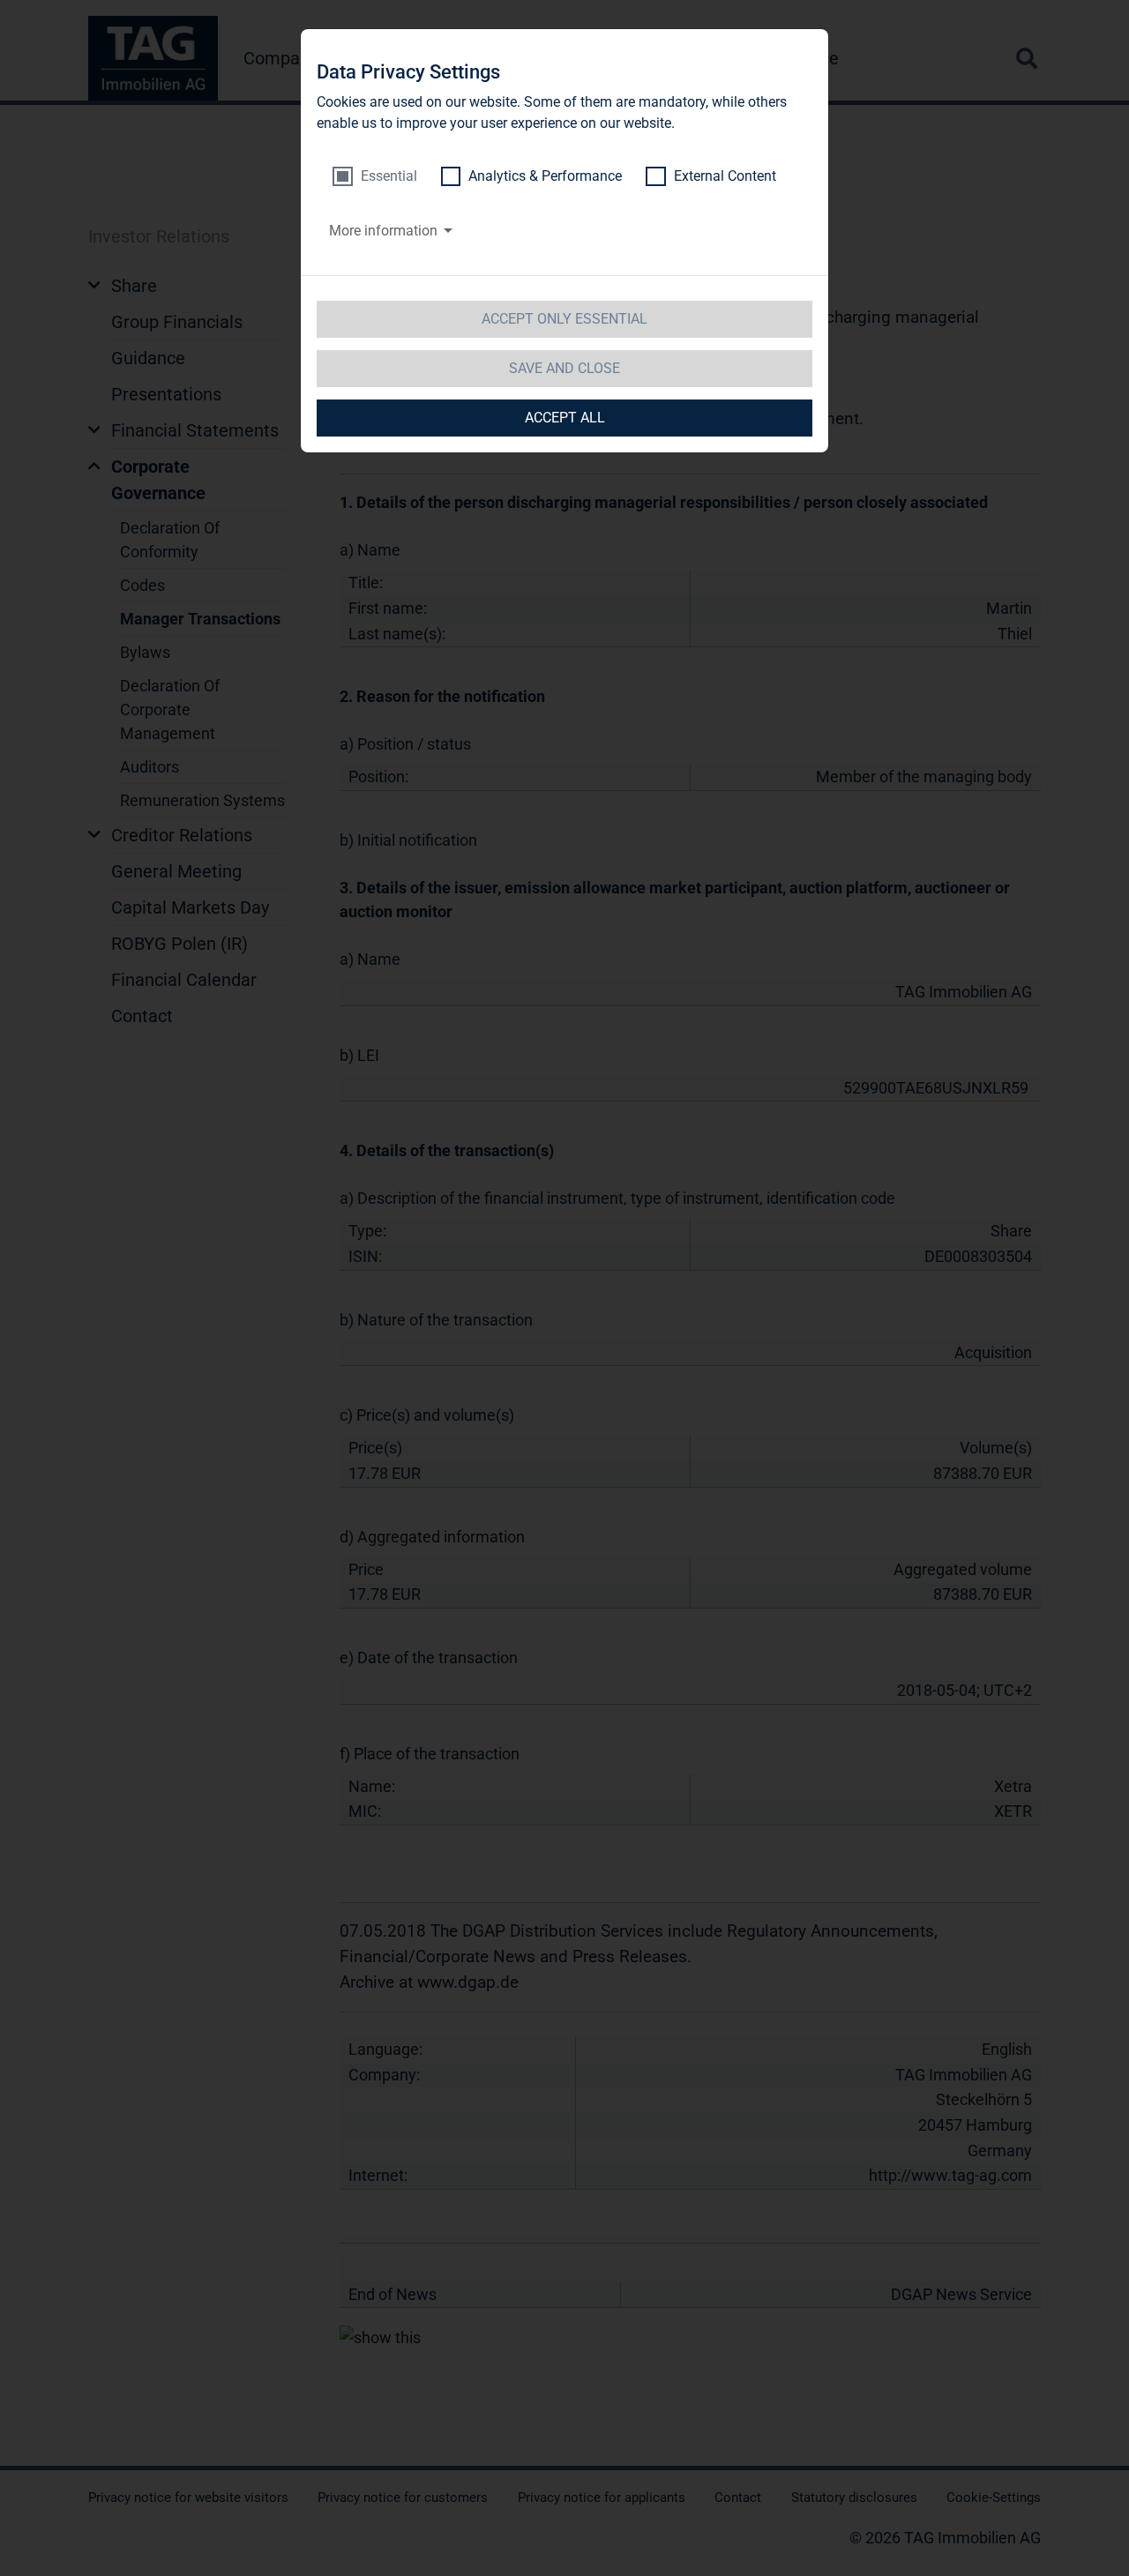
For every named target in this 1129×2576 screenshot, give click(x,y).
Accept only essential (564, 319)
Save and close (564, 368)
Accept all (565, 418)
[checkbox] (375, 176)
